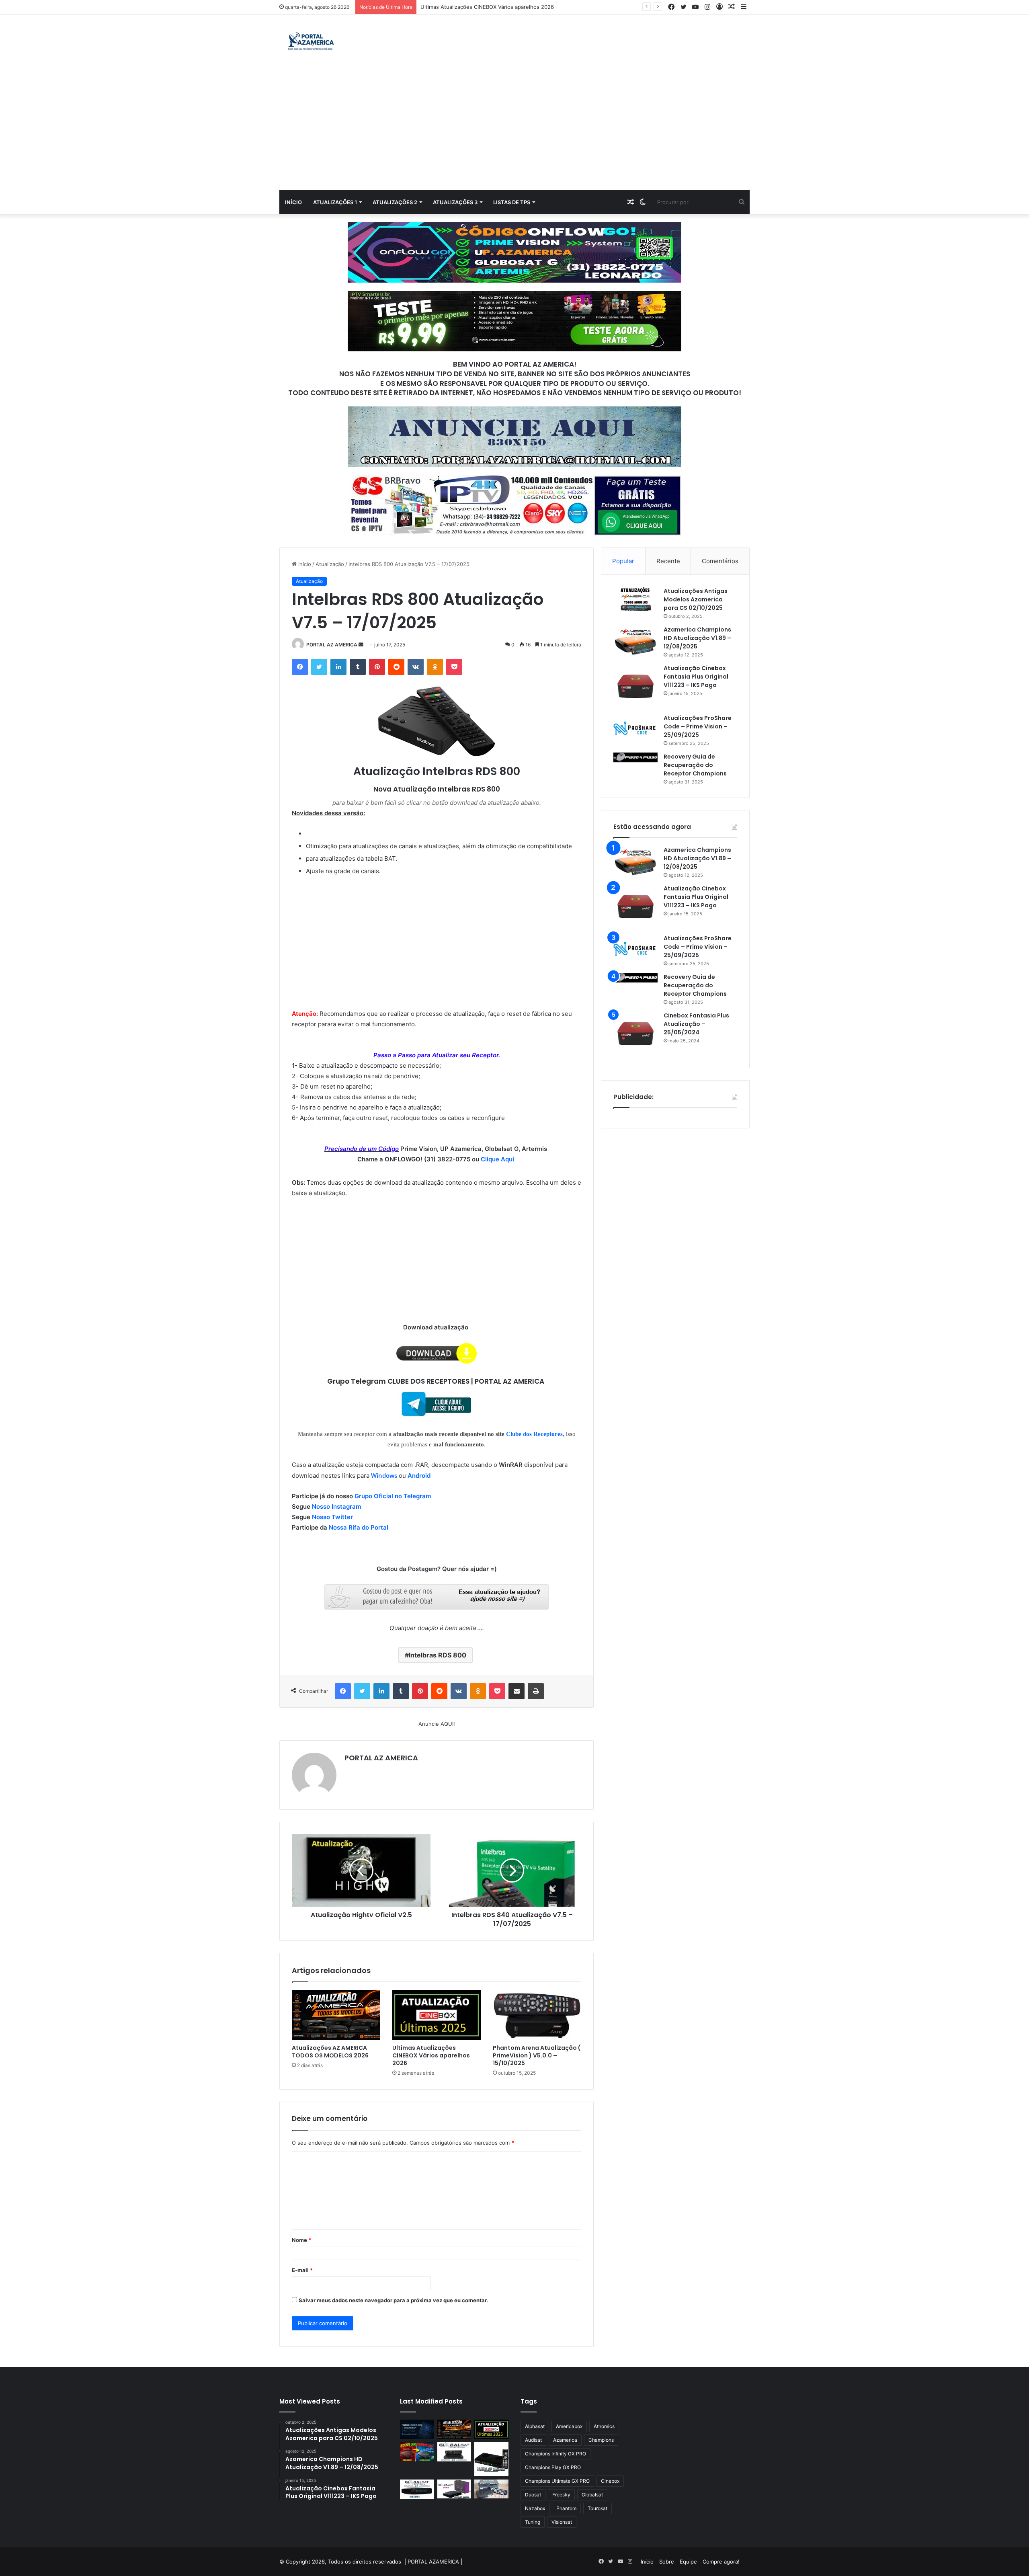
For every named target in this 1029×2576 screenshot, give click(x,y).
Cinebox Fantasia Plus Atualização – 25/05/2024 (696, 1024)
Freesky (561, 2495)
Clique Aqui (498, 1159)
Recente (668, 561)
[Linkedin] (338, 667)
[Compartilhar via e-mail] (517, 1691)
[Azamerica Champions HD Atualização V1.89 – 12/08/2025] (635, 641)
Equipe (688, 2562)
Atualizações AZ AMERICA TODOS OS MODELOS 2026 (330, 2052)
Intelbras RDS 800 (438, 1655)
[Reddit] (396, 667)
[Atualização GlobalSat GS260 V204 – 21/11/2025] (454, 2489)
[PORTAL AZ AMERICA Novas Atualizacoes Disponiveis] (310, 42)
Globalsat (592, 2495)
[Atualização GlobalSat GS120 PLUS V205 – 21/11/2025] (454, 2452)
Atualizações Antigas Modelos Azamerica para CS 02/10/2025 (696, 599)
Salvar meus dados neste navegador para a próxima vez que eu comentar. (393, 2300)
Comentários (720, 561)
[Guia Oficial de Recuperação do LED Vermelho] (417, 2452)
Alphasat (535, 2426)
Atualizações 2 (395, 202)
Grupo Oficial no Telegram (393, 1496)
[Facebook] (300, 667)
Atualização (330, 564)
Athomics (604, 2426)
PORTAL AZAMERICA (433, 2562)
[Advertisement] (514, 130)
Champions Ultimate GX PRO (557, 2481)
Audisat (533, 2440)
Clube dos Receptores (534, 1434)
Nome (301, 2240)
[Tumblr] (358, 667)
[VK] (416, 667)
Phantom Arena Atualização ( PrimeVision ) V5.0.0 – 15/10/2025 (537, 2055)
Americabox (569, 2426)
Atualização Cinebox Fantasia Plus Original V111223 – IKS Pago (696, 677)
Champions (601, 2440)
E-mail (302, 2270)
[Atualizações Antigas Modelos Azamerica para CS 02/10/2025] (635, 599)
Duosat (533, 2495)
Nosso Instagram (336, 1506)
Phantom (566, 2508)
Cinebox (610, 2481)
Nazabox (535, 2508)
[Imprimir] (536, 1691)
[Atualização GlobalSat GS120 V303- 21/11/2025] (491, 2459)
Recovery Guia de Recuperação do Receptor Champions (695, 765)
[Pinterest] (377, 667)
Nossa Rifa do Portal (359, 1527)
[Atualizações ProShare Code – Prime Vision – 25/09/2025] (635, 728)
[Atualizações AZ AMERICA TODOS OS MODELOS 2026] (336, 2015)
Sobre (667, 2562)
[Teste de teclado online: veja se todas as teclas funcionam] (417, 2429)
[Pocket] (454, 667)
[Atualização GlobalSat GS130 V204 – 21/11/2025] (491, 2489)
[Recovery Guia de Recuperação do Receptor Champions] (635, 757)
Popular (623, 561)
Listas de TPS (512, 202)
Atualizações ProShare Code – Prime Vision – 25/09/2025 (698, 726)
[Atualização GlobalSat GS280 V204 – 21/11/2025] (417, 2489)
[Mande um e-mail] (361, 645)
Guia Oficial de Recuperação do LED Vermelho (478, 7)
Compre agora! (721, 2562)
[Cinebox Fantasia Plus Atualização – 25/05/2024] (635, 1034)
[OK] (435, 667)
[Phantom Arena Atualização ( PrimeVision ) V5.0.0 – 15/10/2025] (537, 2015)
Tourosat (598, 2508)
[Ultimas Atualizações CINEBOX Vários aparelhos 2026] (437, 2015)
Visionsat (562, 2522)
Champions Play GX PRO (553, 2467)
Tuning (533, 2522)
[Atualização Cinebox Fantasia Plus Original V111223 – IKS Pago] (635, 686)
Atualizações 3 (455, 202)
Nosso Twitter (332, 1517)
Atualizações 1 (335, 202)
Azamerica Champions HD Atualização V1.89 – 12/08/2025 (697, 638)
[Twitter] (319, 667)
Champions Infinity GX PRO (555, 2454)
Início (293, 202)
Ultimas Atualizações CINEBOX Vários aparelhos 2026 (431, 2055)
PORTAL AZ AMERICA (332, 645)
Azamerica (565, 2440)
